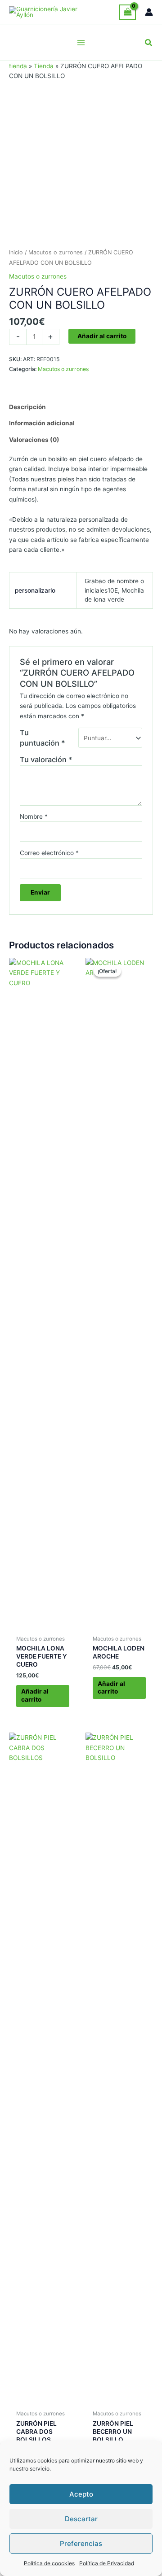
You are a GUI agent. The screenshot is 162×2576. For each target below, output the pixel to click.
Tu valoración (46, 760)
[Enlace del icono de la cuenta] (149, 12)
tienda (18, 66)
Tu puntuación (43, 738)
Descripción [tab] (27, 407)
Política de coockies (49, 2563)
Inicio (16, 252)
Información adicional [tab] (42, 423)
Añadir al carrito (102, 336)
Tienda (44, 66)
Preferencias (81, 2543)
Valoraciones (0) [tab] (34, 440)
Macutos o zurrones (56, 252)
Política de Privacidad (107, 2563)
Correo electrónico (49, 853)
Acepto (81, 2494)
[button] (149, 43)
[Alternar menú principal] (81, 43)
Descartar (81, 2519)
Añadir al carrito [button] (35, 1695)
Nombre (34, 816)
